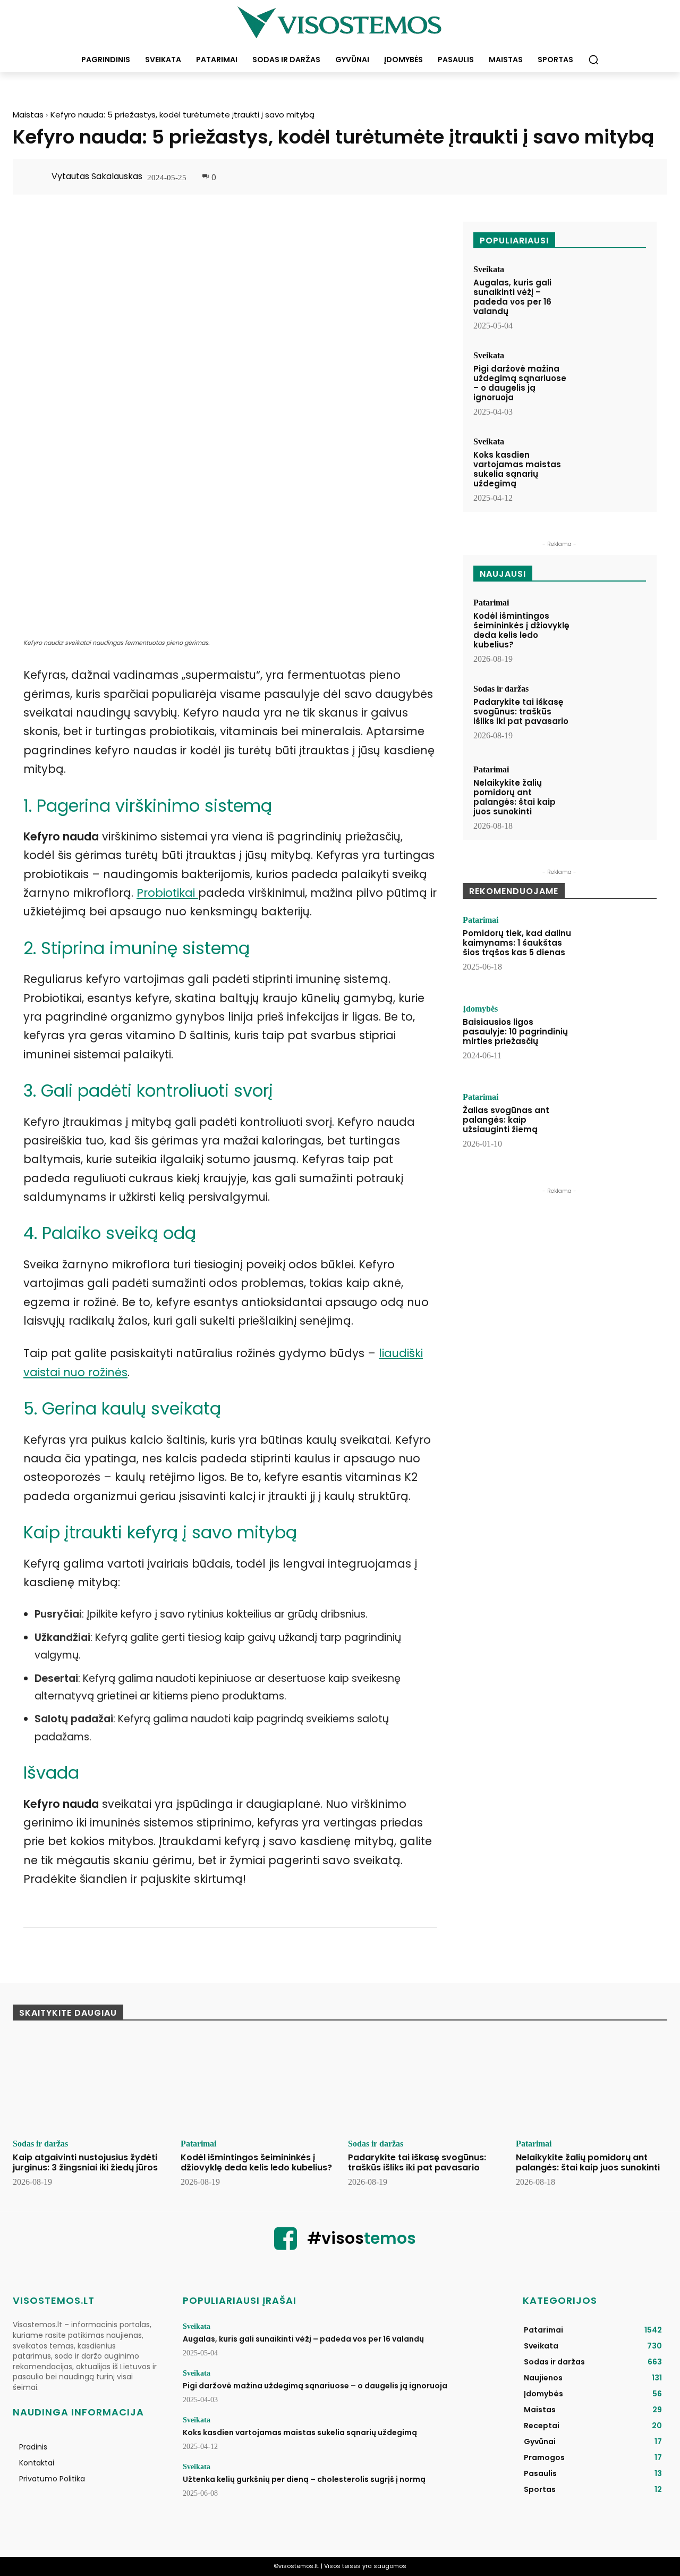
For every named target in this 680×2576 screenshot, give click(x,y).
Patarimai (491, 603)
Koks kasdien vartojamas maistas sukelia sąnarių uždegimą (517, 469)
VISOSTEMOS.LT (54, 2300)
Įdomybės (480, 1009)
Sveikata (489, 270)
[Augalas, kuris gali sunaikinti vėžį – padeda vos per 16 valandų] (611, 295)
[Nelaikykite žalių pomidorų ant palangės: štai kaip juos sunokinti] (611, 795)
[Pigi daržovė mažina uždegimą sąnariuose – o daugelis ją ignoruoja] (611, 381)
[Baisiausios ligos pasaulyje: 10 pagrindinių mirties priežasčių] (618, 1038)
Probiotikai (167, 893)
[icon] (286, 2245)
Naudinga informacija (78, 2412)
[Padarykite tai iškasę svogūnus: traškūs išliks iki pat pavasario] (611, 714)
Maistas (28, 115)
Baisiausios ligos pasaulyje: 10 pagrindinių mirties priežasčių (515, 1032)
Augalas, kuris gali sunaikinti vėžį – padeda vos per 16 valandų (512, 297)
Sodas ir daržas (501, 689)
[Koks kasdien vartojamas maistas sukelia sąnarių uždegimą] (611, 467)
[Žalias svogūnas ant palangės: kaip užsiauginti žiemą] (618, 1126)
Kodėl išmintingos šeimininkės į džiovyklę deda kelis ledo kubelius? (521, 630)
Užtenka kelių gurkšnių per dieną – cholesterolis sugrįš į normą (304, 2479)
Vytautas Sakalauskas (97, 176)
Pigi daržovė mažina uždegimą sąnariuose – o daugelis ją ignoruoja (520, 383)
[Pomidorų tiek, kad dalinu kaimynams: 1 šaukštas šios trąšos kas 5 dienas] (618, 949)
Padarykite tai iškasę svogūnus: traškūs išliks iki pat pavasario (521, 712)
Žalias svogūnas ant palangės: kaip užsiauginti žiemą (506, 1120)
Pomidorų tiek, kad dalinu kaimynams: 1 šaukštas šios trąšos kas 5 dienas (517, 943)
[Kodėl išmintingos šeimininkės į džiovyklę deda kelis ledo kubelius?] (611, 628)
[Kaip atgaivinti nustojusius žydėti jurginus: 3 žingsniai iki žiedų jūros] (89, 2084)
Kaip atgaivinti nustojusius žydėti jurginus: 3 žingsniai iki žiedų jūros (85, 2162)
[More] (643, 178)
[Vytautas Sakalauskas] (38, 176)
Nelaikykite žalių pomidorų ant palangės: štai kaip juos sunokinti (515, 797)
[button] (593, 60)
